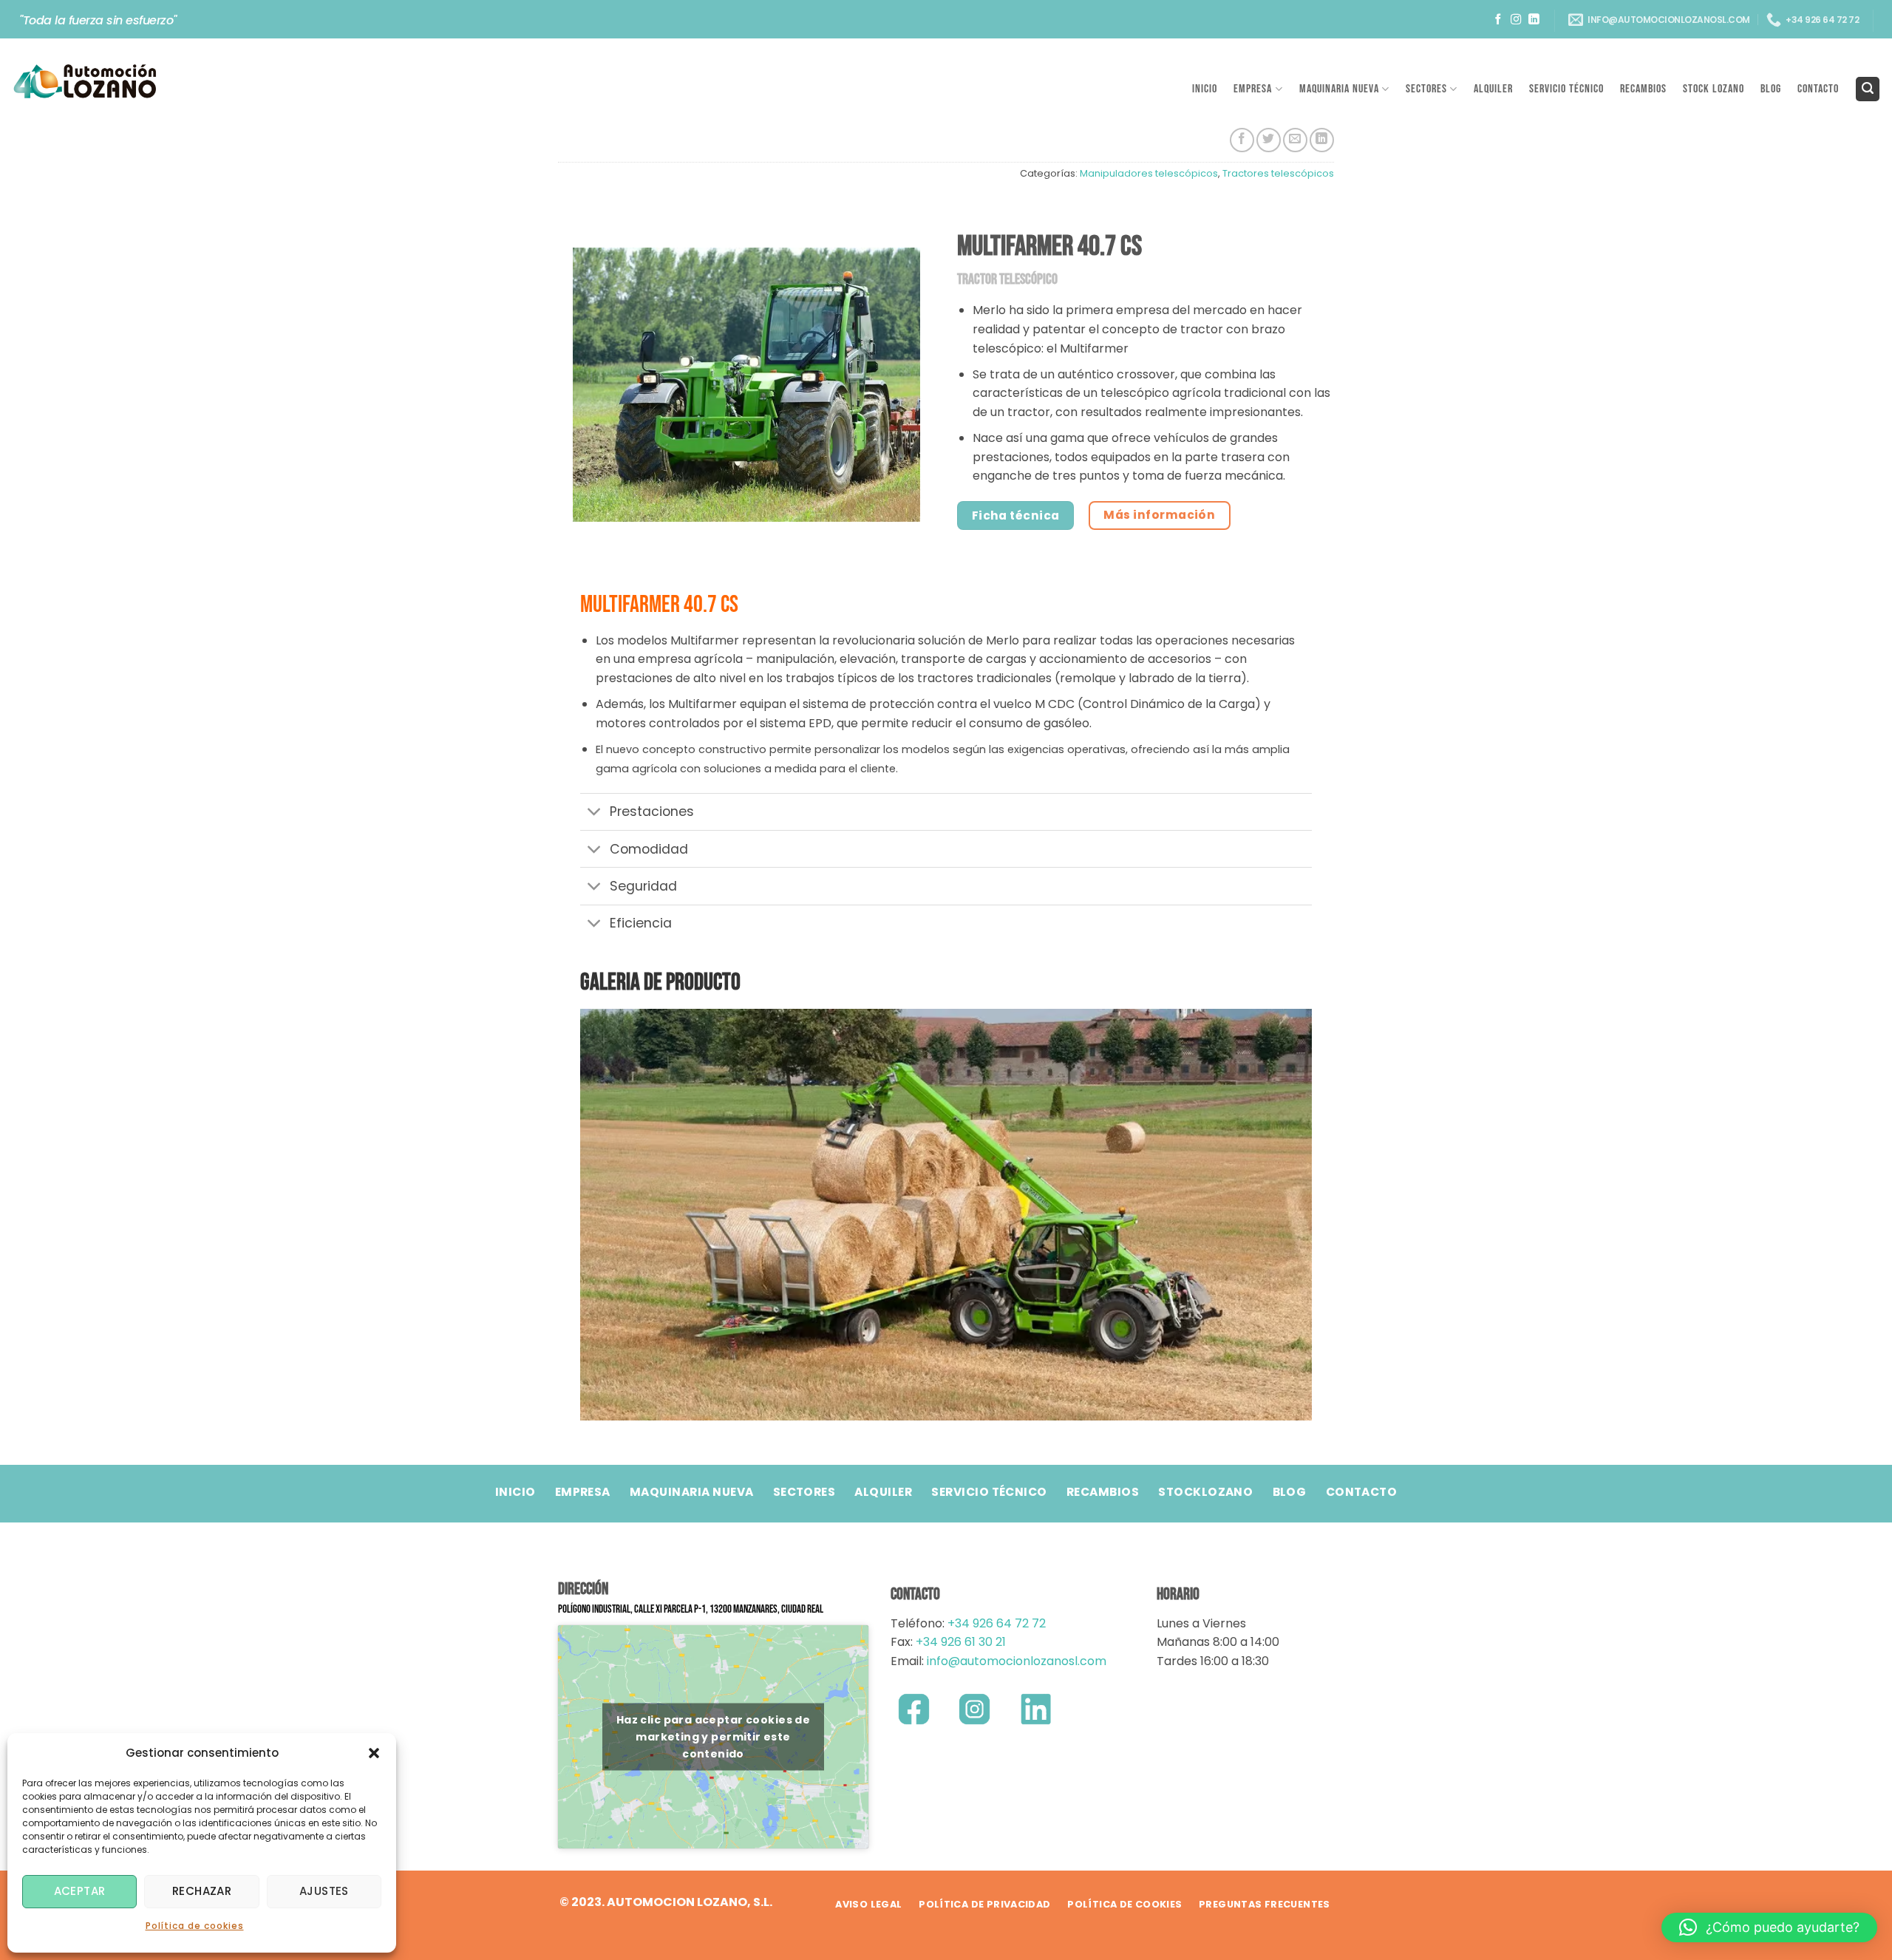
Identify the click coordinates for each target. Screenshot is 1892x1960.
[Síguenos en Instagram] (1516, 20)
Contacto (1818, 89)
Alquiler (1493, 89)
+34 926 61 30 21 (961, 1642)
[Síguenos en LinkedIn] (1534, 20)
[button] (374, 1753)
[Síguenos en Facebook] (1498, 20)
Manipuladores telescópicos (1149, 173)
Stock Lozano (1714, 89)
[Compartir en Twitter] (1269, 140)
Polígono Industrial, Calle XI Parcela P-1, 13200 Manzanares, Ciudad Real (691, 1609)
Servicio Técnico (1566, 89)
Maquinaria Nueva (1339, 89)
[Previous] (588, 1213)
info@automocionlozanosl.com (1015, 1661)
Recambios (1643, 89)
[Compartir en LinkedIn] (1322, 140)
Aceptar (80, 1891)
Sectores (1426, 89)
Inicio (1205, 89)
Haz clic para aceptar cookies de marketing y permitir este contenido (713, 1736)
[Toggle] (595, 813)
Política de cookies (195, 1926)
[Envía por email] (1295, 140)
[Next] (1304, 1213)
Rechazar (202, 1891)
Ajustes (324, 1891)
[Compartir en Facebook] (1242, 140)
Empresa (1253, 89)
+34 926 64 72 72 (997, 1623)
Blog (1771, 89)
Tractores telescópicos (1278, 173)
